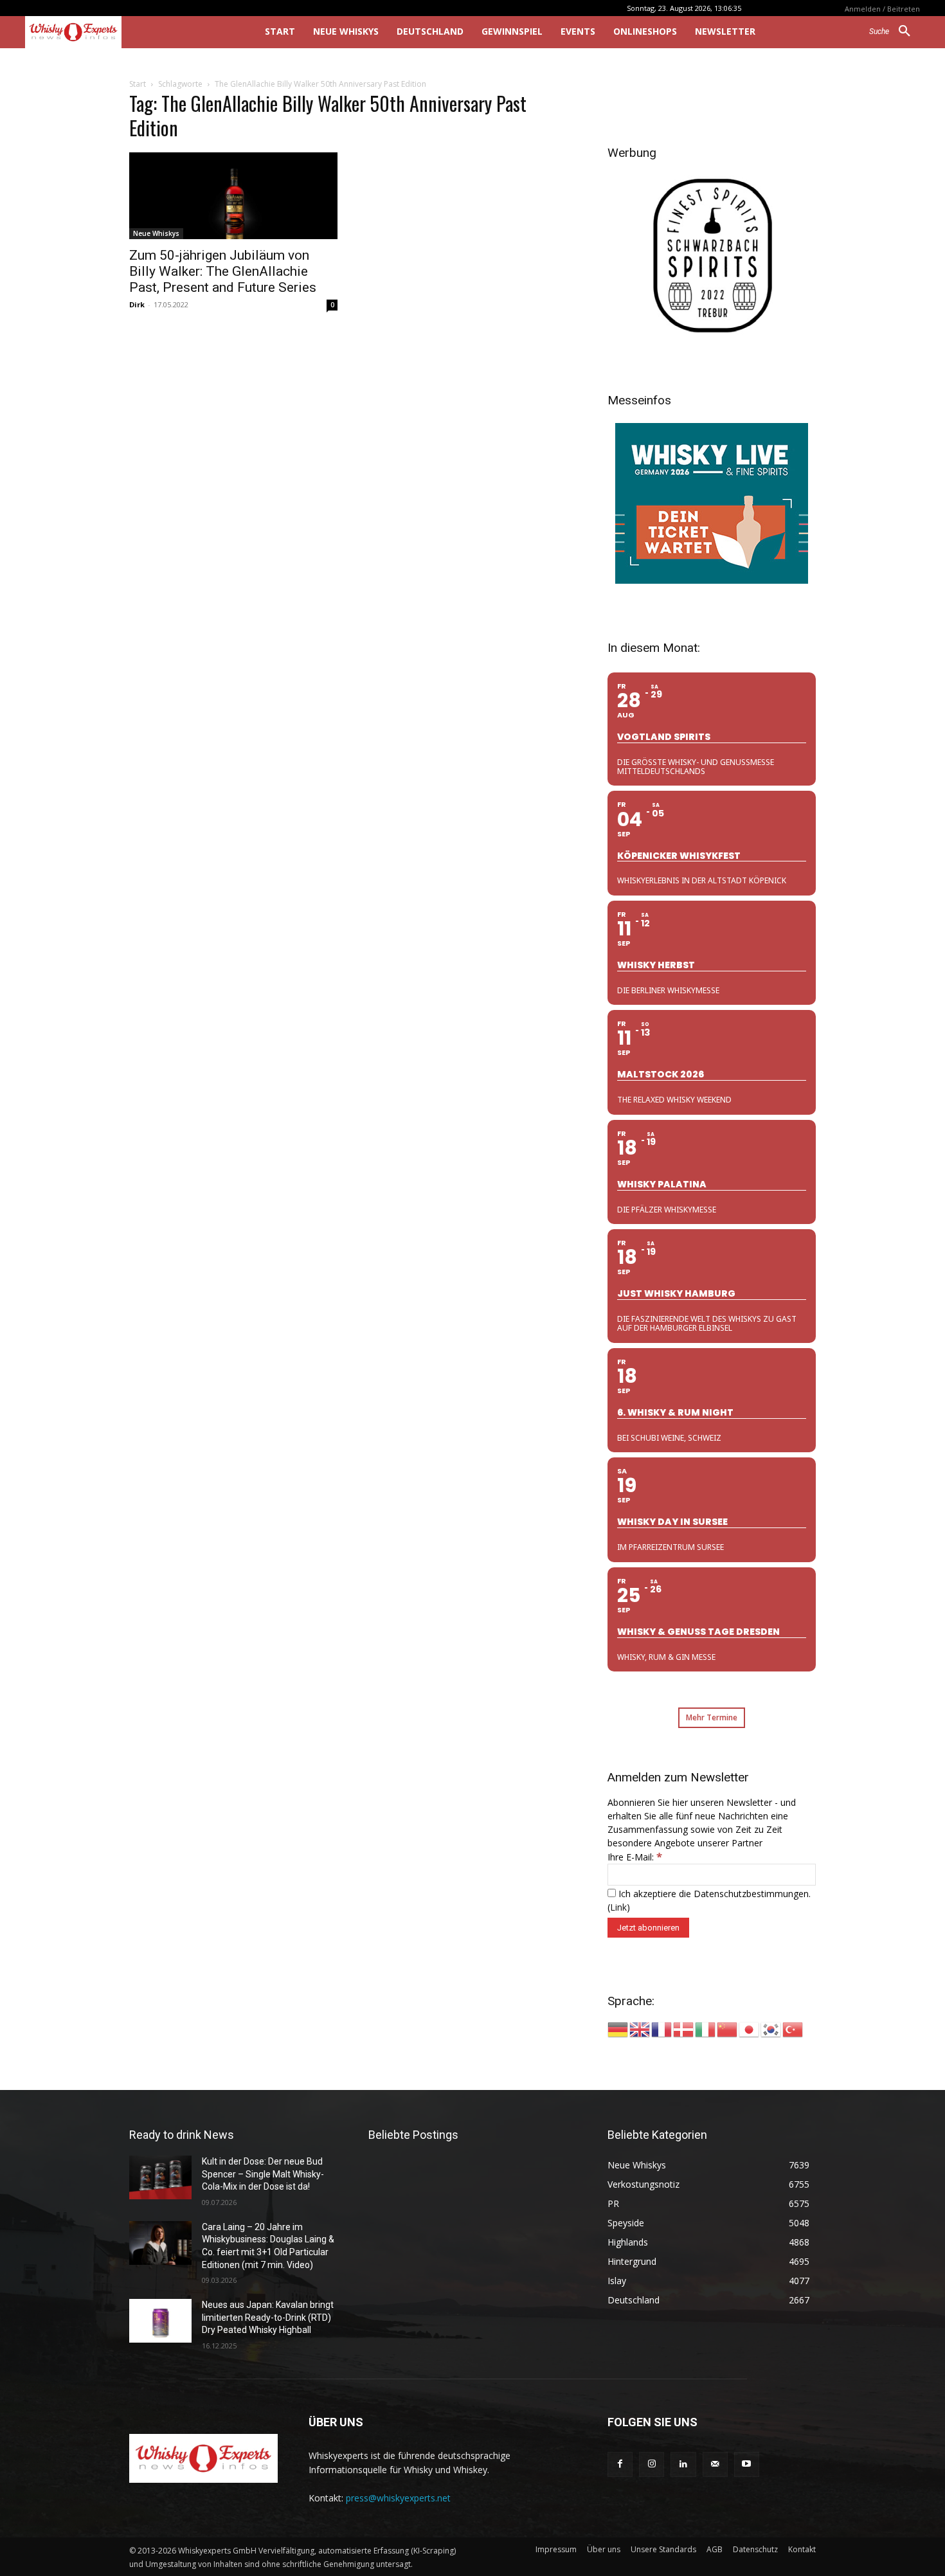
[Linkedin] (683, 2464)
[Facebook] (620, 2464)
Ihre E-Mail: (635, 1857)
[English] (640, 2029)
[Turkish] (793, 2029)
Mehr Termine (712, 1717)
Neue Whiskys (156, 233)
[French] (662, 2029)
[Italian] (706, 2029)
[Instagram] (652, 2464)
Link (618, 1907)
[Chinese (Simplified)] (728, 2029)
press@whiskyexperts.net (398, 2498)
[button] (895, 32)
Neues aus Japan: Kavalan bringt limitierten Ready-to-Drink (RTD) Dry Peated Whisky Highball (268, 2317)
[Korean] (771, 2029)
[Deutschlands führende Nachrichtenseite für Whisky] (127, 32)
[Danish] (684, 2029)
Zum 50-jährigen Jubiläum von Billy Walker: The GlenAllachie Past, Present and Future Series (223, 271)
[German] (618, 2029)
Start (138, 84)
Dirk (137, 304)
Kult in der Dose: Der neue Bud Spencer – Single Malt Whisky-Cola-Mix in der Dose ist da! (263, 2174)
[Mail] (715, 2464)
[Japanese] (750, 2029)
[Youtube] (747, 2464)
